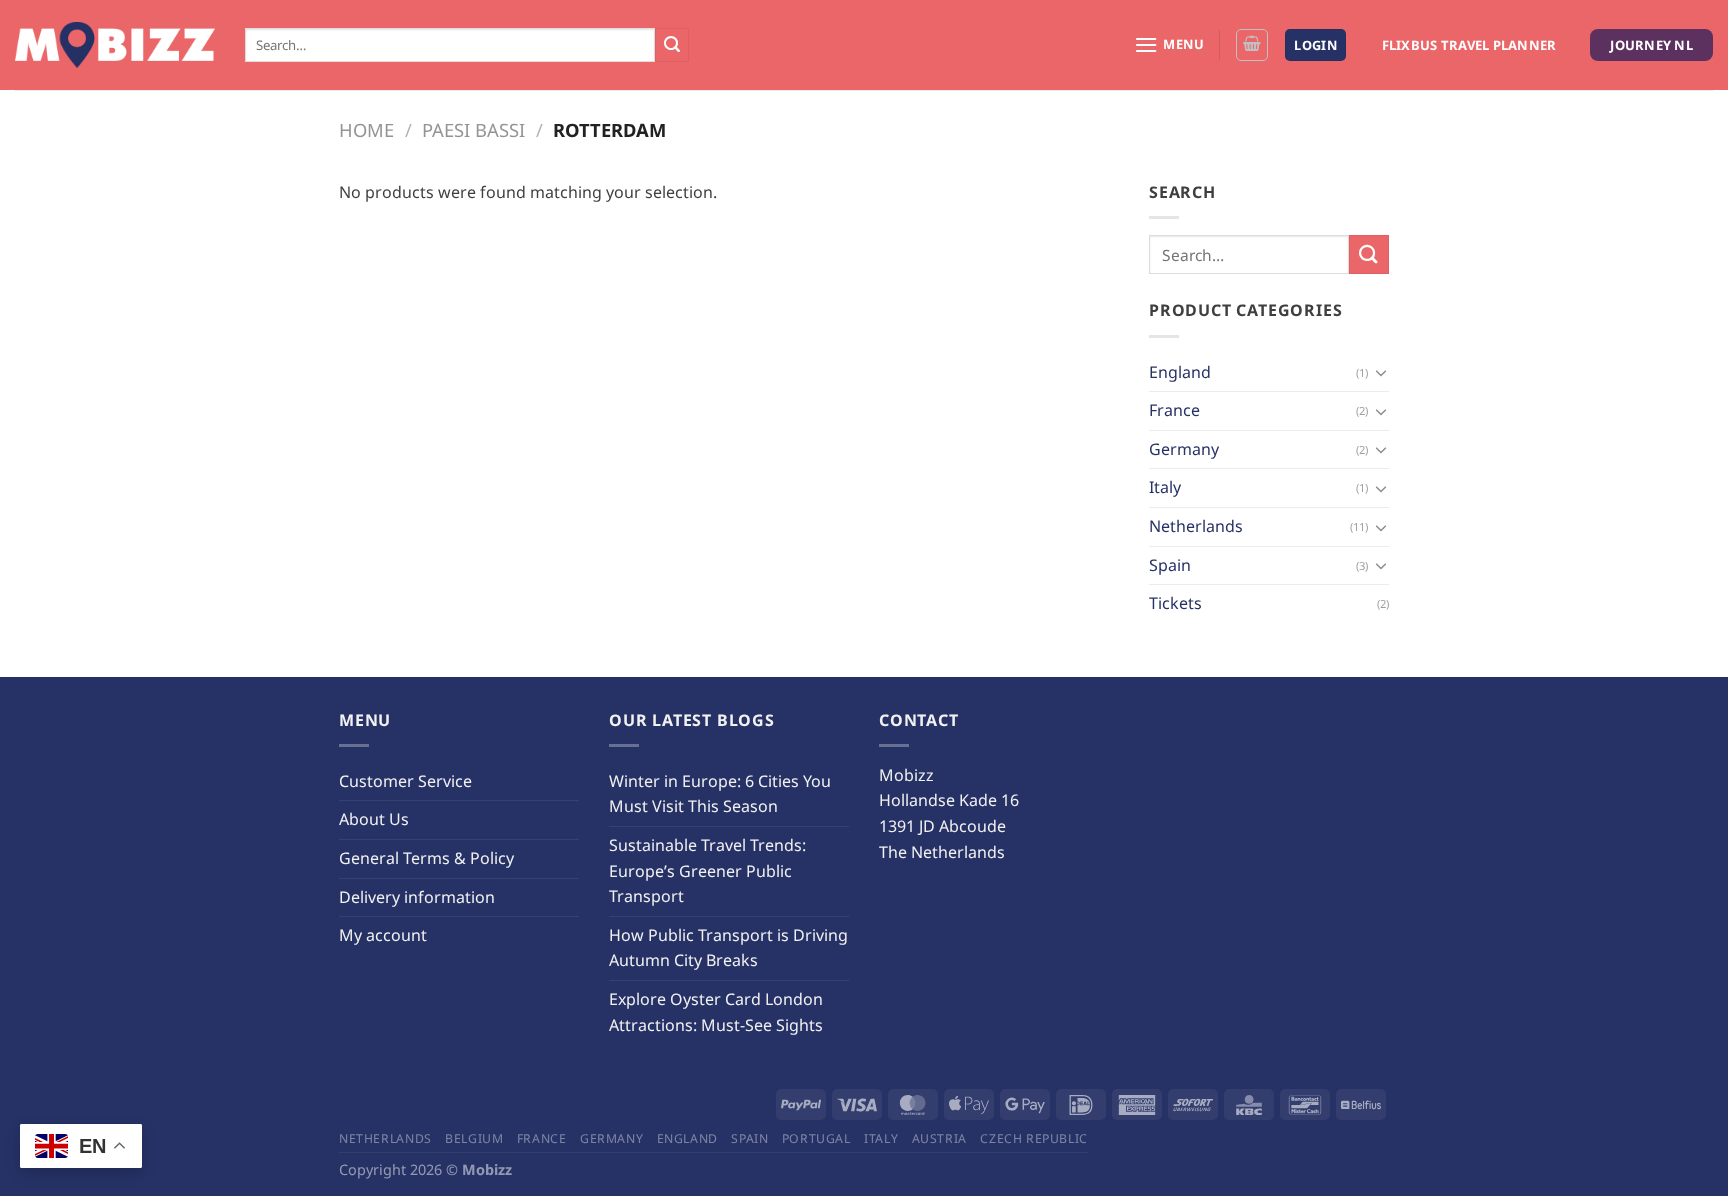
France (1174, 410)
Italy (1165, 487)
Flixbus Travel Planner (1469, 45)
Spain (1170, 565)
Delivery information (417, 897)
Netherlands (1196, 526)
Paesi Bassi (473, 129)
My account (383, 935)
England (1180, 372)
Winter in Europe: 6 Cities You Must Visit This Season (720, 794)
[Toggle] (1381, 372)
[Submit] (672, 45)
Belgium (474, 1138)
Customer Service (405, 781)
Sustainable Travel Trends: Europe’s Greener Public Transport (707, 870)
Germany (1184, 449)
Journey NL (1651, 45)
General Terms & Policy (426, 858)
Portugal (816, 1138)
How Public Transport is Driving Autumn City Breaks (728, 948)
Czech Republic (1034, 1138)
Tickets (1175, 603)
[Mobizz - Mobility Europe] (115, 45)
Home (366, 129)
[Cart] (1252, 45)
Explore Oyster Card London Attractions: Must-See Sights (716, 1012)
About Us (374, 819)
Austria (939, 1138)
